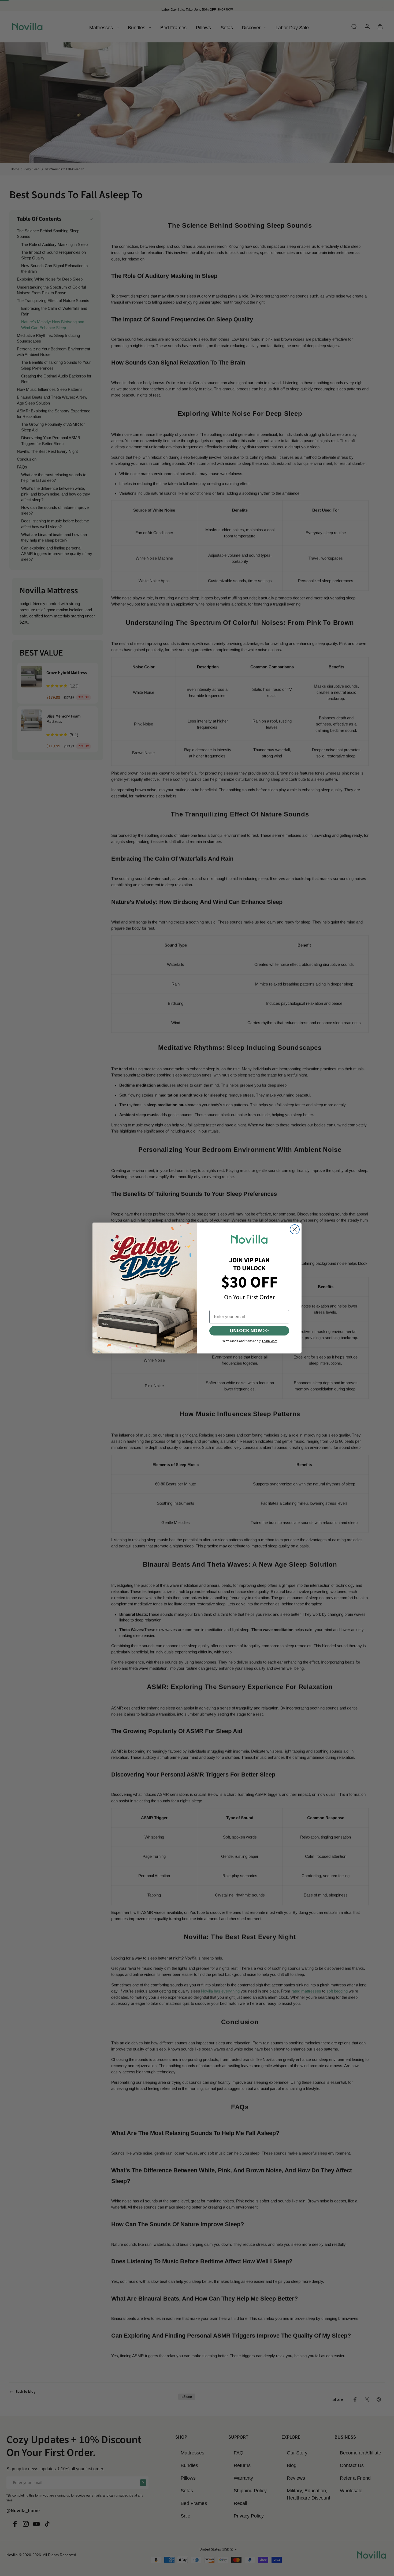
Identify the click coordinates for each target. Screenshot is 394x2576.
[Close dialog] (295, 1229)
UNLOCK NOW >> (249, 1331)
